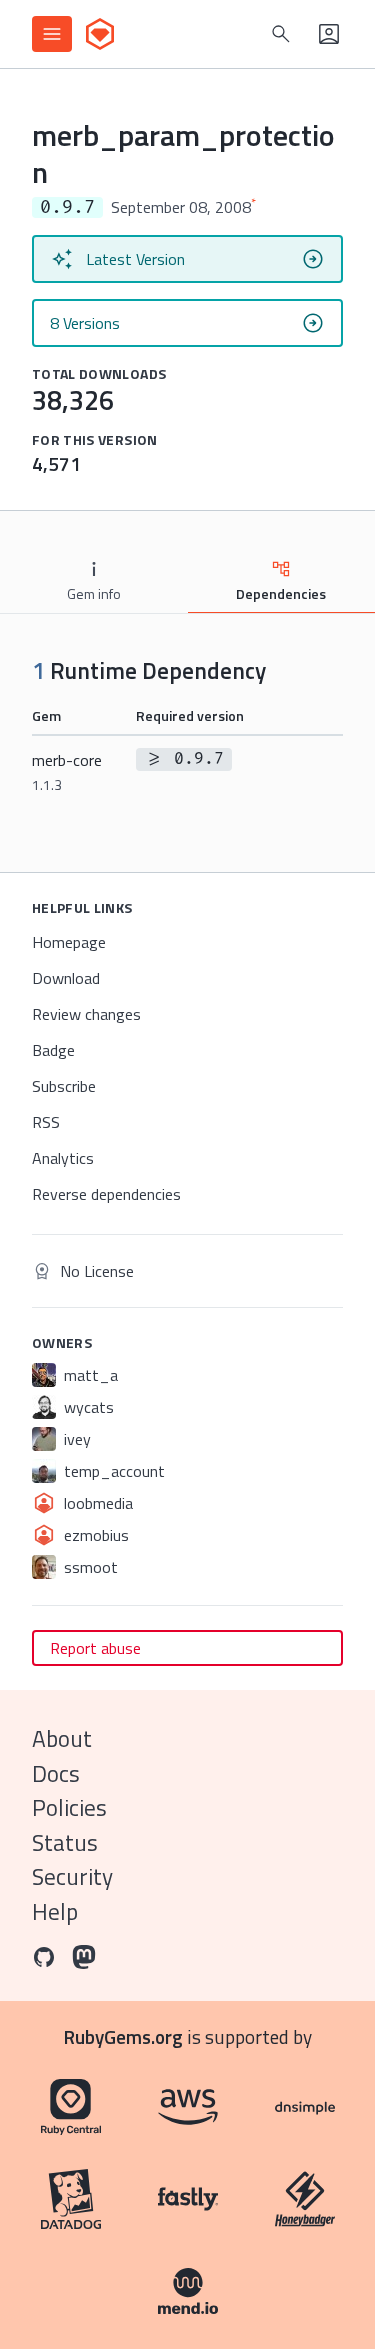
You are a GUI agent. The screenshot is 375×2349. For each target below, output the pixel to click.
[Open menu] (52, 34)
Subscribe (64, 1086)
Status (65, 1842)
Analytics (63, 1158)
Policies (69, 1807)
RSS (46, 1122)
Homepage (69, 942)
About (62, 1738)
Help (55, 1911)
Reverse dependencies (106, 1194)
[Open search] (281, 34)
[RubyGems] (100, 34)
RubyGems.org (123, 2036)
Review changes (86, 1014)
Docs (56, 1773)
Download (66, 978)
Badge (53, 1050)
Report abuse (95, 1648)
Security (72, 1876)
